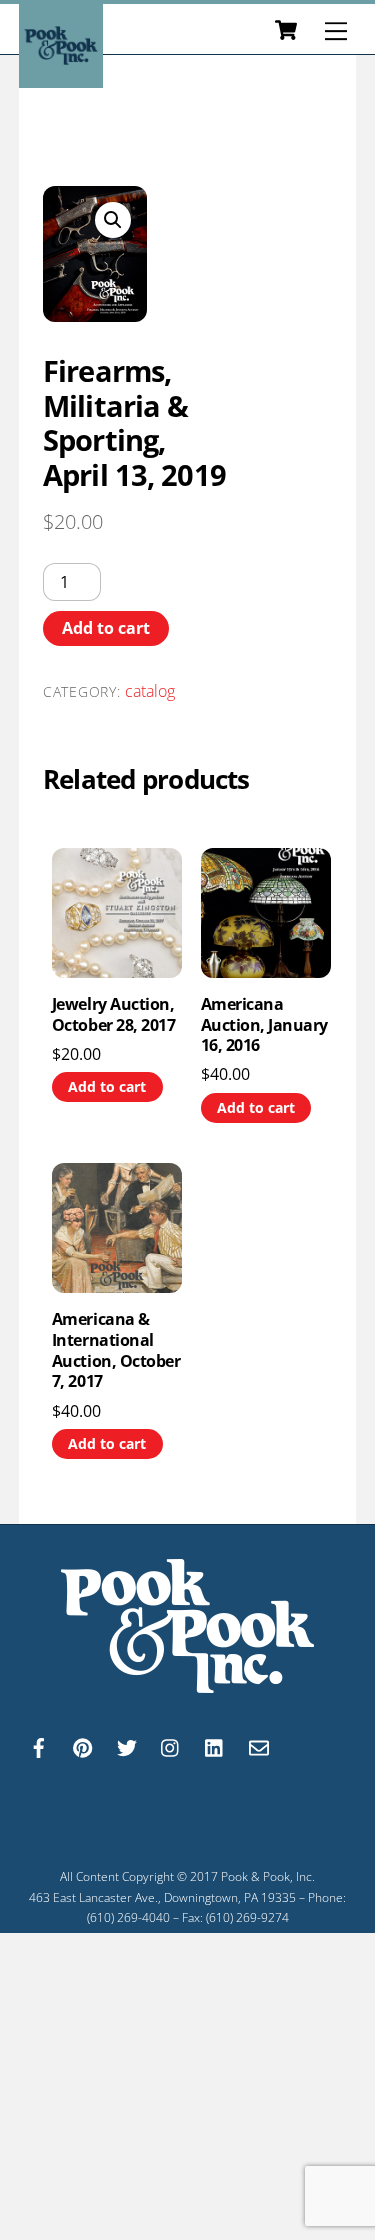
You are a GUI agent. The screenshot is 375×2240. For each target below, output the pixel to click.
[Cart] (286, 31)
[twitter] (127, 1745)
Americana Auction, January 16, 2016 (264, 1025)
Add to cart (106, 628)
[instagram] (171, 1745)
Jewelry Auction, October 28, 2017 (113, 1015)
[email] (259, 1745)
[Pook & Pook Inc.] (61, 78)
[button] (113, 220)
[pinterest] (83, 1745)
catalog (150, 691)
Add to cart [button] (107, 1086)
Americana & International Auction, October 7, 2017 (116, 1350)
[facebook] (39, 1745)
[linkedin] (215, 1745)
